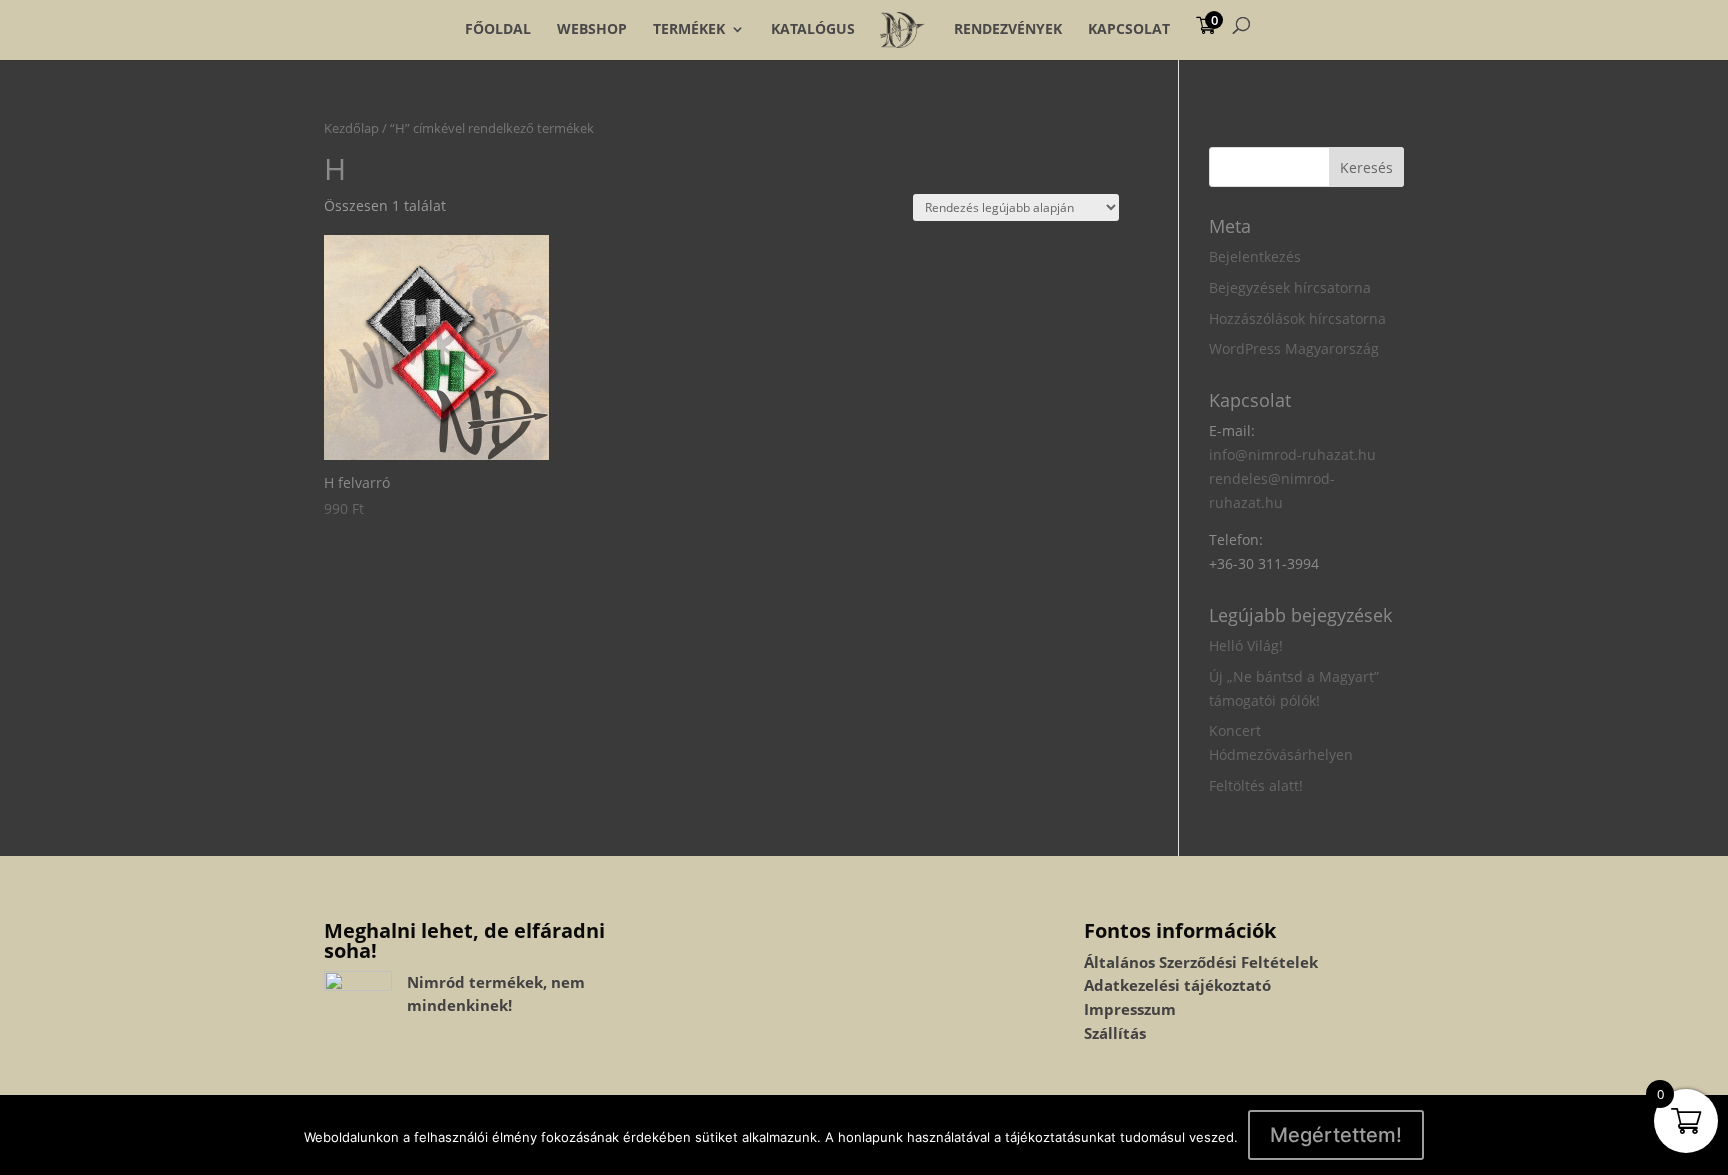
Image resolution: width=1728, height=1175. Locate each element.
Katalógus (813, 29)
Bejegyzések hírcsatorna (1290, 287)
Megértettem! (1336, 1135)
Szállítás (1115, 1033)
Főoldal (498, 29)
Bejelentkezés (1255, 256)
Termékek (689, 29)
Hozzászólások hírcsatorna (1297, 318)
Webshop (592, 29)
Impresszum (1130, 1009)
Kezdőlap (351, 128)
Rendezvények (1008, 29)
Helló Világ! (1246, 645)
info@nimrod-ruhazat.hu (1292, 454)
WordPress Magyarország (1294, 348)
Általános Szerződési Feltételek (1201, 962)
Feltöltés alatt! (1256, 785)
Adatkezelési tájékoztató (1177, 985)
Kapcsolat (1129, 29)
